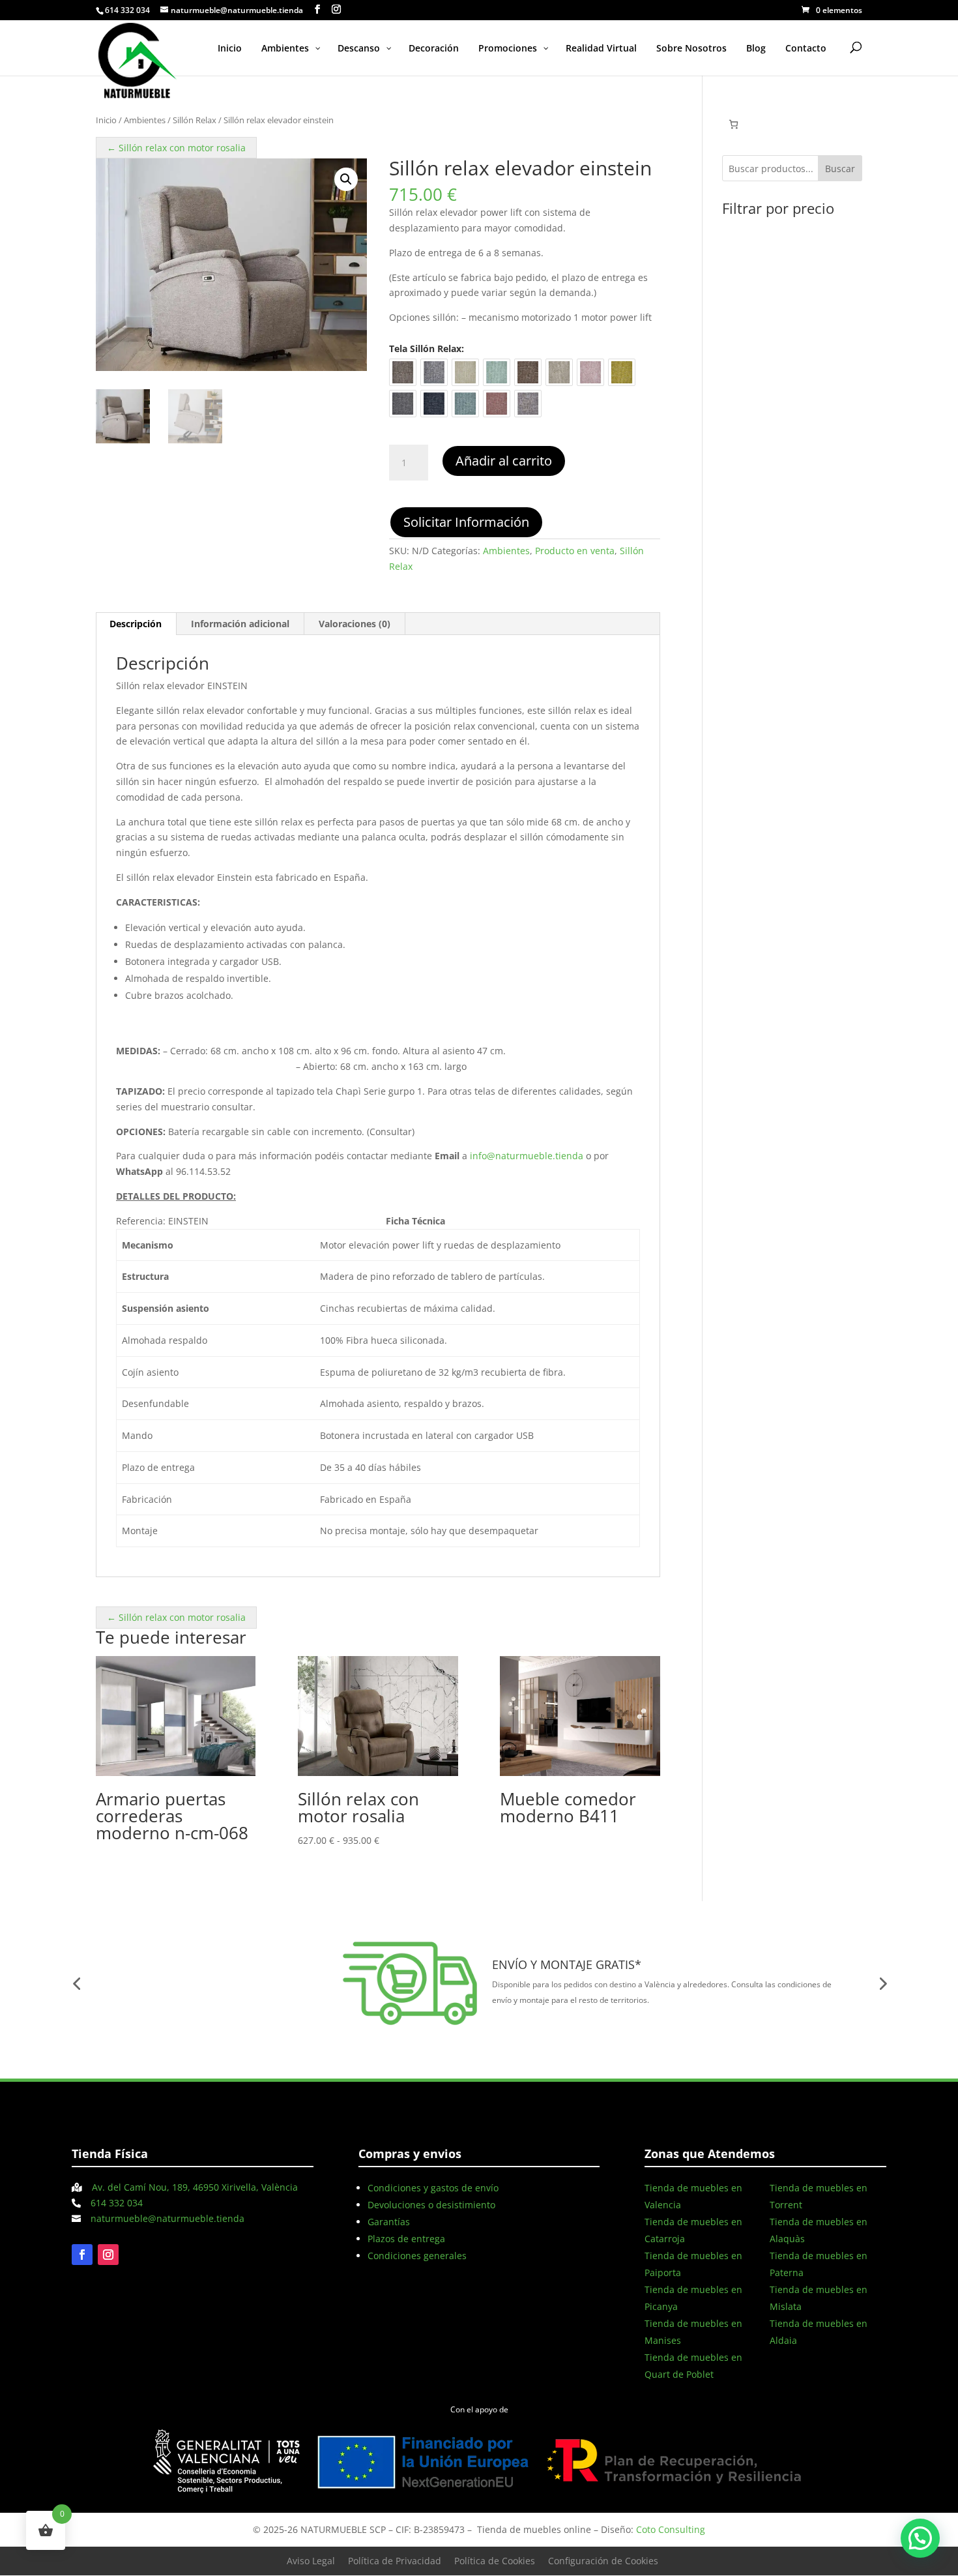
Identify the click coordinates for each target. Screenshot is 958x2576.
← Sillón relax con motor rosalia (176, 148)
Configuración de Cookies (603, 2561)
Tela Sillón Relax (425, 348)
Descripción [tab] (136, 624)
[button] (346, 179)
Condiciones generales (417, 2256)
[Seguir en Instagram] (108, 2255)
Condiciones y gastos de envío (433, 2188)
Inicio (106, 120)
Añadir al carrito (504, 461)
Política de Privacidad (395, 2561)
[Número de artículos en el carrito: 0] (733, 124)
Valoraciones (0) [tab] (355, 624)
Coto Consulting (671, 2529)
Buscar (840, 169)
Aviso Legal (311, 2561)
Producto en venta (575, 551)
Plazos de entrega (406, 2239)
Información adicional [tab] (240, 624)
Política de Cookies (495, 2561)
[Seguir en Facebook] (82, 2255)
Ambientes (145, 120)
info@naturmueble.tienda (527, 1156)
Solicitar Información (466, 522)
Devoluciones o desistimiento (431, 2205)
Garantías (389, 2222)
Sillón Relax (195, 120)
